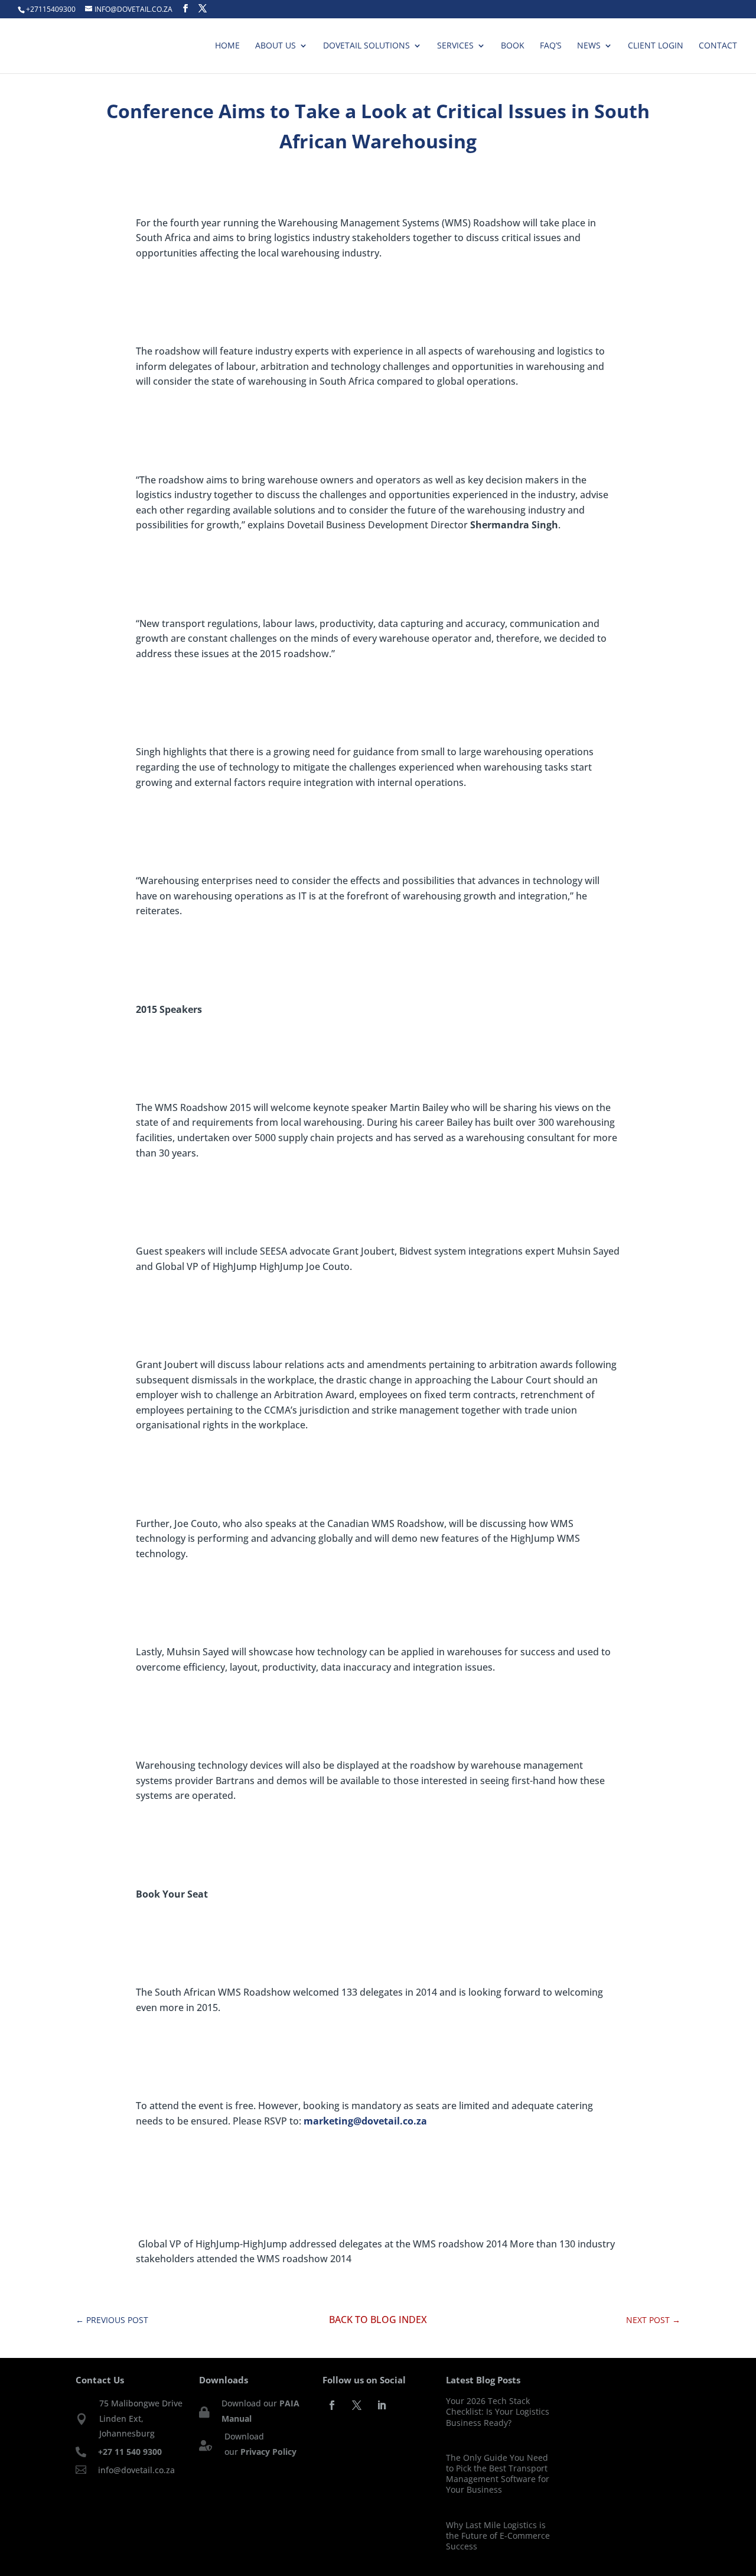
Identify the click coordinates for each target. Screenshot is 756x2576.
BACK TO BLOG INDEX (378, 2320)
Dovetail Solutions (366, 46)
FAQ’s (551, 46)
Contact (718, 46)
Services (455, 46)
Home (227, 46)
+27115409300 (51, 9)
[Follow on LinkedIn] (382, 2405)
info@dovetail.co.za (136, 2470)
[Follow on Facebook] (332, 2405)
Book (513, 46)
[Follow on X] (357, 2405)
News (589, 46)
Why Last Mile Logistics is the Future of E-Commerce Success (498, 2536)
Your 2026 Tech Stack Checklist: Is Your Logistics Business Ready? (498, 2411)
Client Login (656, 46)
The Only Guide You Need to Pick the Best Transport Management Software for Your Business (498, 2474)
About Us (276, 46)
